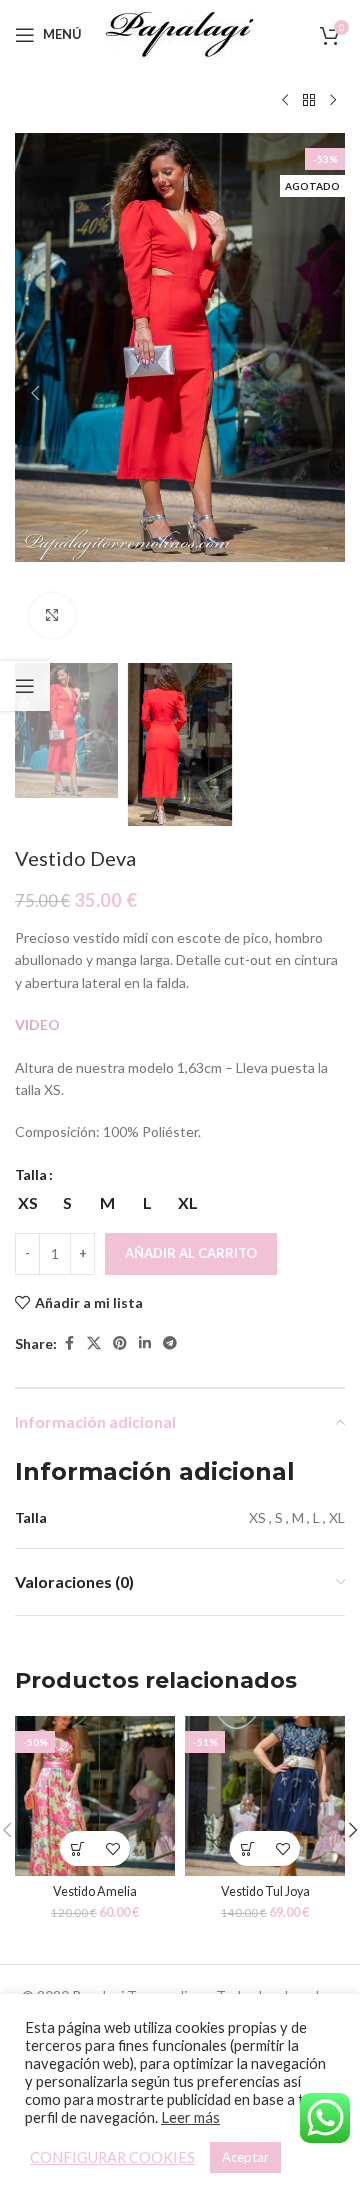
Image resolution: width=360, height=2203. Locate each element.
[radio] (27, 1203)
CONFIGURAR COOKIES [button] (112, 2157)
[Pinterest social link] (120, 1343)
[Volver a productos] (309, 101)
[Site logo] (180, 32)
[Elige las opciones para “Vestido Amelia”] (77, 1848)
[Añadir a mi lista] (112, 1848)
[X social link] (94, 1343)
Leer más (190, 2117)
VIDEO (37, 1024)
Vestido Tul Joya (265, 1891)
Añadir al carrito (191, 1253)
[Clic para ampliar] (52, 615)
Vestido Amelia (95, 1891)
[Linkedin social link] (145, 1343)
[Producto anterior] (285, 101)
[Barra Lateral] (25, 686)
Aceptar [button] (245, 2157)
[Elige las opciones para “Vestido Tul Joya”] (247, 1848)
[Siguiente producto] (333, 101)
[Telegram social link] (170, 1343)
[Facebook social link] (69, 1343)
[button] (35, 393)
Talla (31, 1174)
